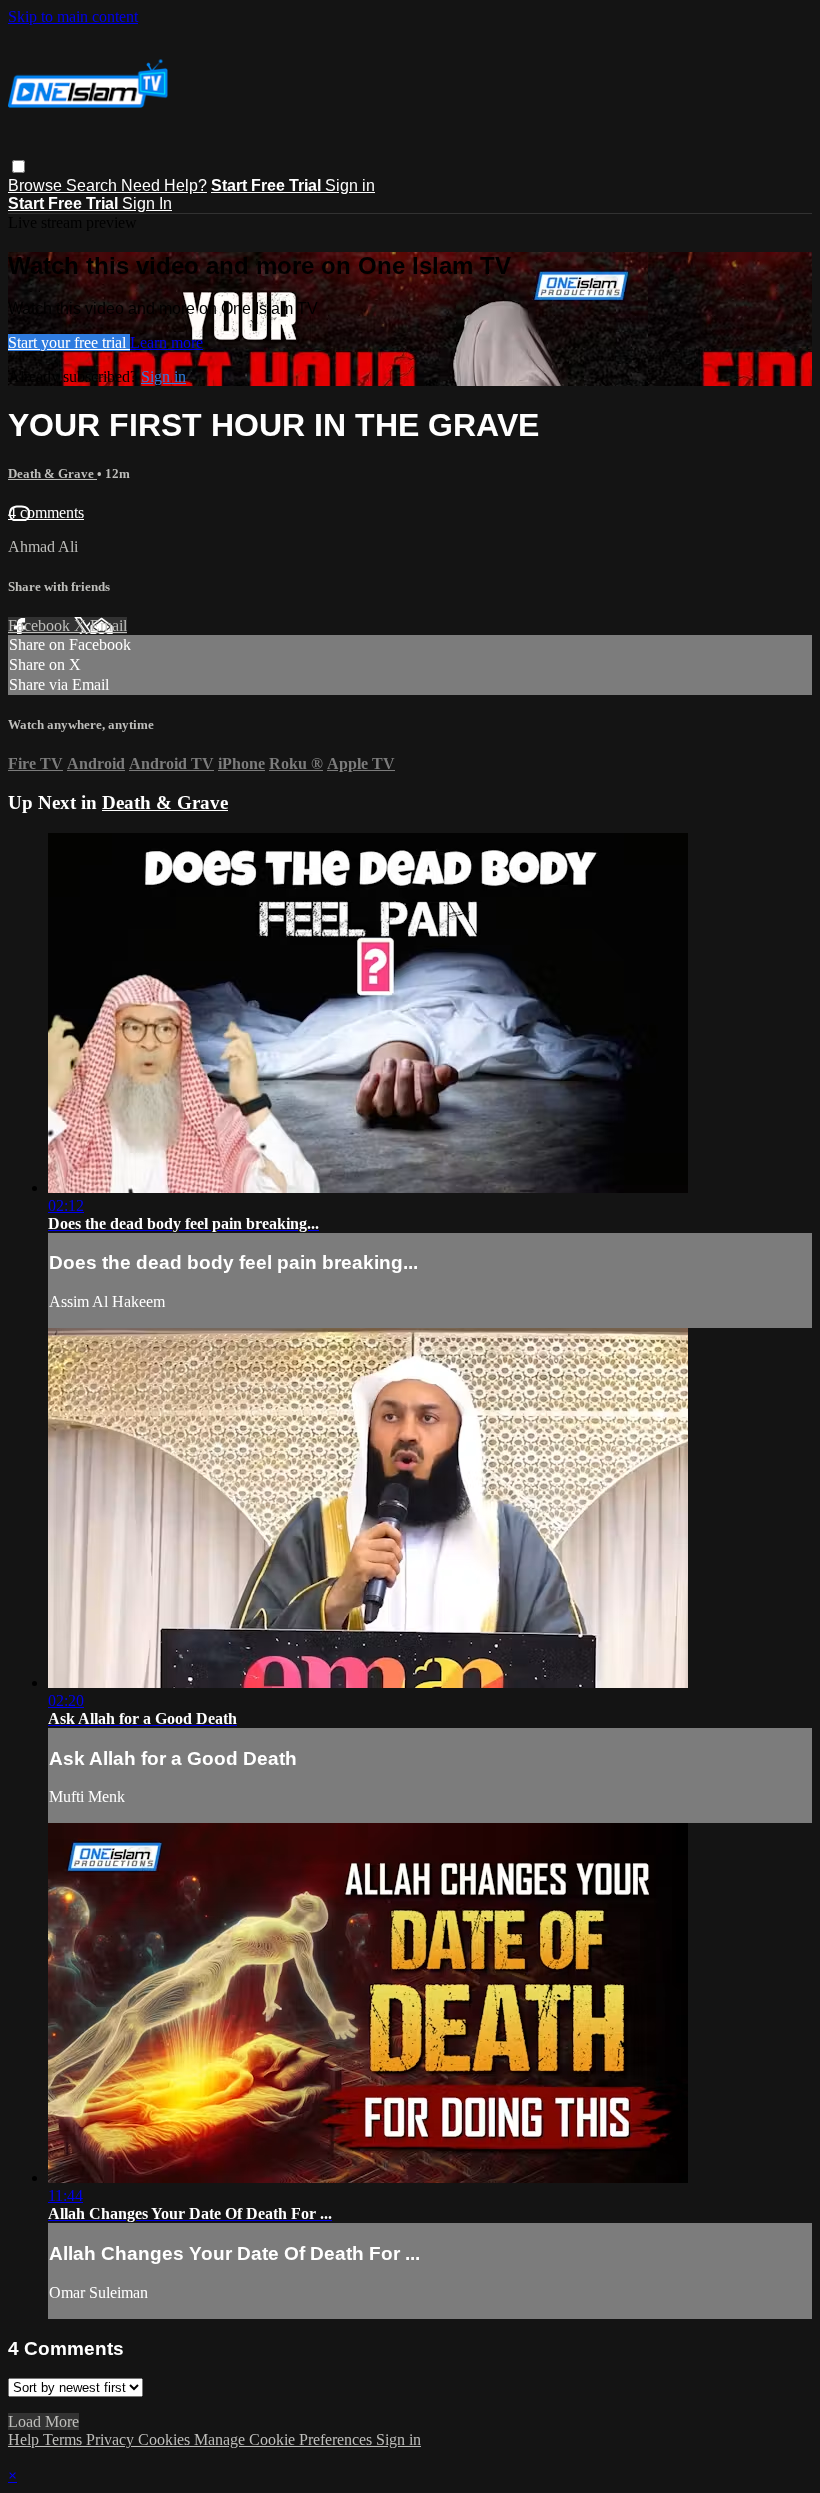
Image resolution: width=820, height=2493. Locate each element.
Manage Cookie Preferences (285, 2439)
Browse (37, 185)
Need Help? (164, 185)
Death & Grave (52, 473)
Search (93, 185)
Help (25, 2439)
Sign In (147, 203)
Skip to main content (73, 16)
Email (108, 625)
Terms (64, 2439)
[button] (18, 166)
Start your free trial (69, 342)
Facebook (41, 625)
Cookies (166, 2439)
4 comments (46, 512)
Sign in (350, 185)
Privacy (112, 2439)
